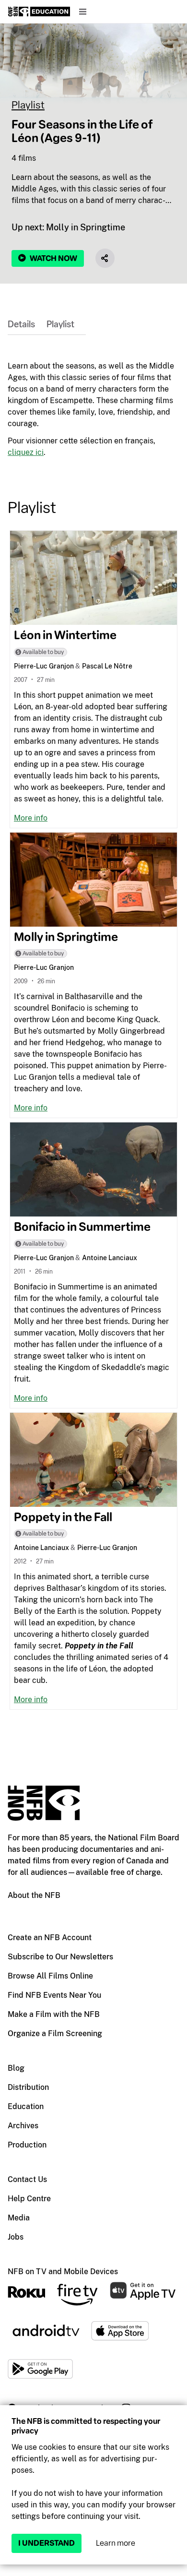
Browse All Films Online (50, 1976)
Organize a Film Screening (55, 2033)
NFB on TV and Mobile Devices (63, 2272)
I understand (47, 2543)
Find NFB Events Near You (54, 1995)
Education (26, 2106)
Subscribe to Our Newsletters (60, 1957)
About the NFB (34, 1895)
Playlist (28, 105)
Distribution (28, 2087)
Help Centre (29, 2199)
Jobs (16, 2237)
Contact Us (27, 2179)
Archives (23, 2126)
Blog (16, 2068)
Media (19, 2218)
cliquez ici (26, 452)
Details (21, 324)
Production (27, 2145)
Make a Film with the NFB (54, 2014)
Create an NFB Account (50, 1938)
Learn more (116, 2543)
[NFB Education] (39, 12)
